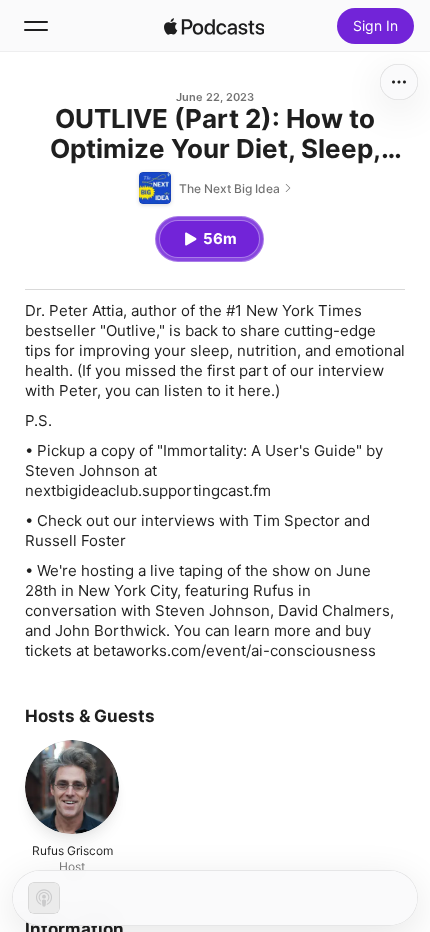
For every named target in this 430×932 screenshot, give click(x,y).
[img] (214, 26)
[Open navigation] (36, 26)
